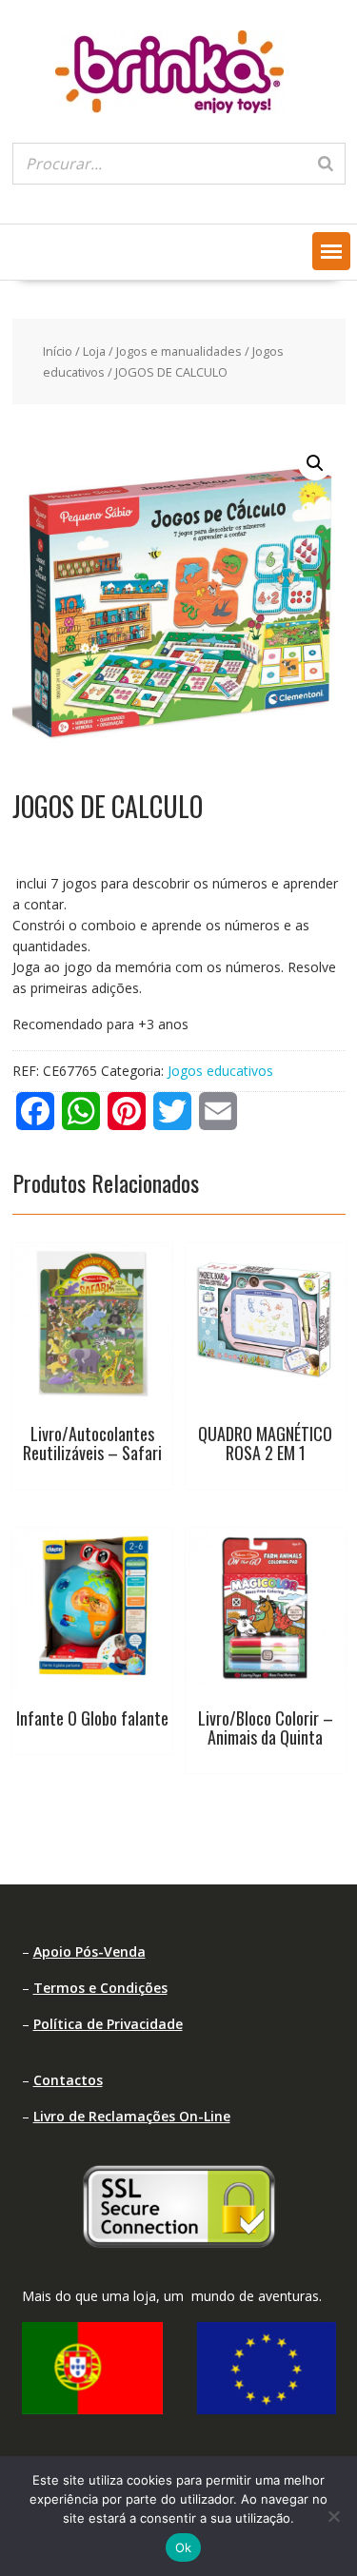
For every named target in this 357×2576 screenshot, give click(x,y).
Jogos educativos (220, 1071)
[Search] (326, 164)
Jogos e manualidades (179, 351)
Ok (184, 2547)
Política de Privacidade (108, 2024)
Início (58, 351)
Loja (94, 351)
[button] (331, 251)
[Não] (333, 2516)
